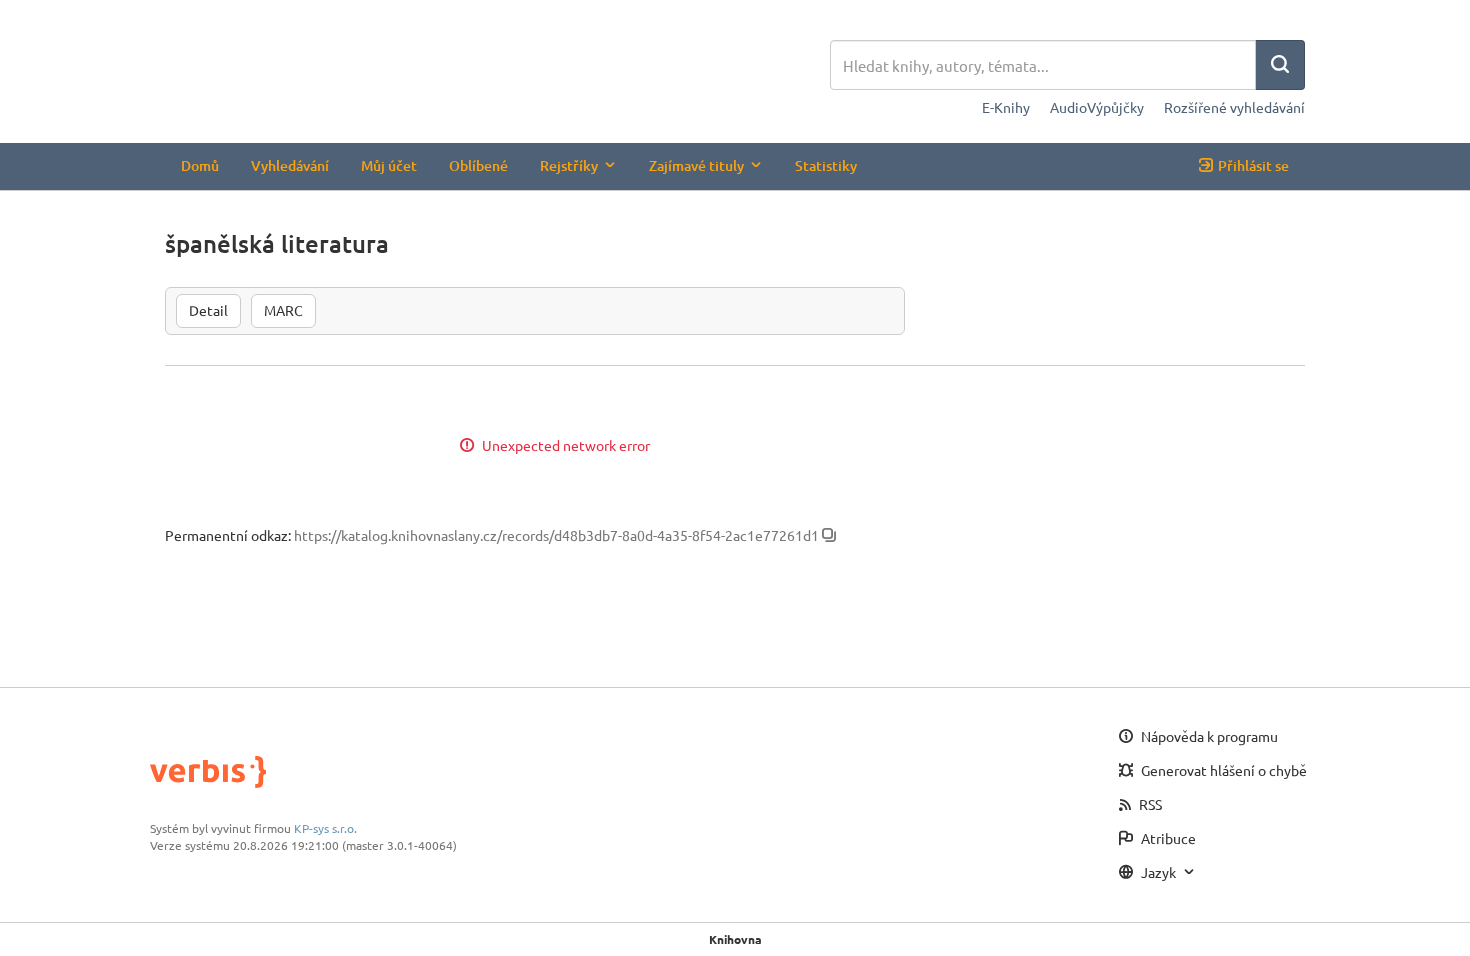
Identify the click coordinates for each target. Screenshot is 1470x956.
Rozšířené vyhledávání (1234, 107)
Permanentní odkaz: (228, 535)
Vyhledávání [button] (290, 165)
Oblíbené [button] (478, 165)
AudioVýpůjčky (1097, 107)
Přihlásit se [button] (1253, 165)
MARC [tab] (283, 310)
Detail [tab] (208, 310)
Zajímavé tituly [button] (696, 165)
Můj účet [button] (389, 165)
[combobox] (1043, 65)
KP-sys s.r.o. (325, 828)
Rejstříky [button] (569, 165)
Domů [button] (200, 165)
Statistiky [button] (826, 165)
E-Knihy (1006, 107)
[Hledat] (1280, 65)
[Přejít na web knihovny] (497, 67)
